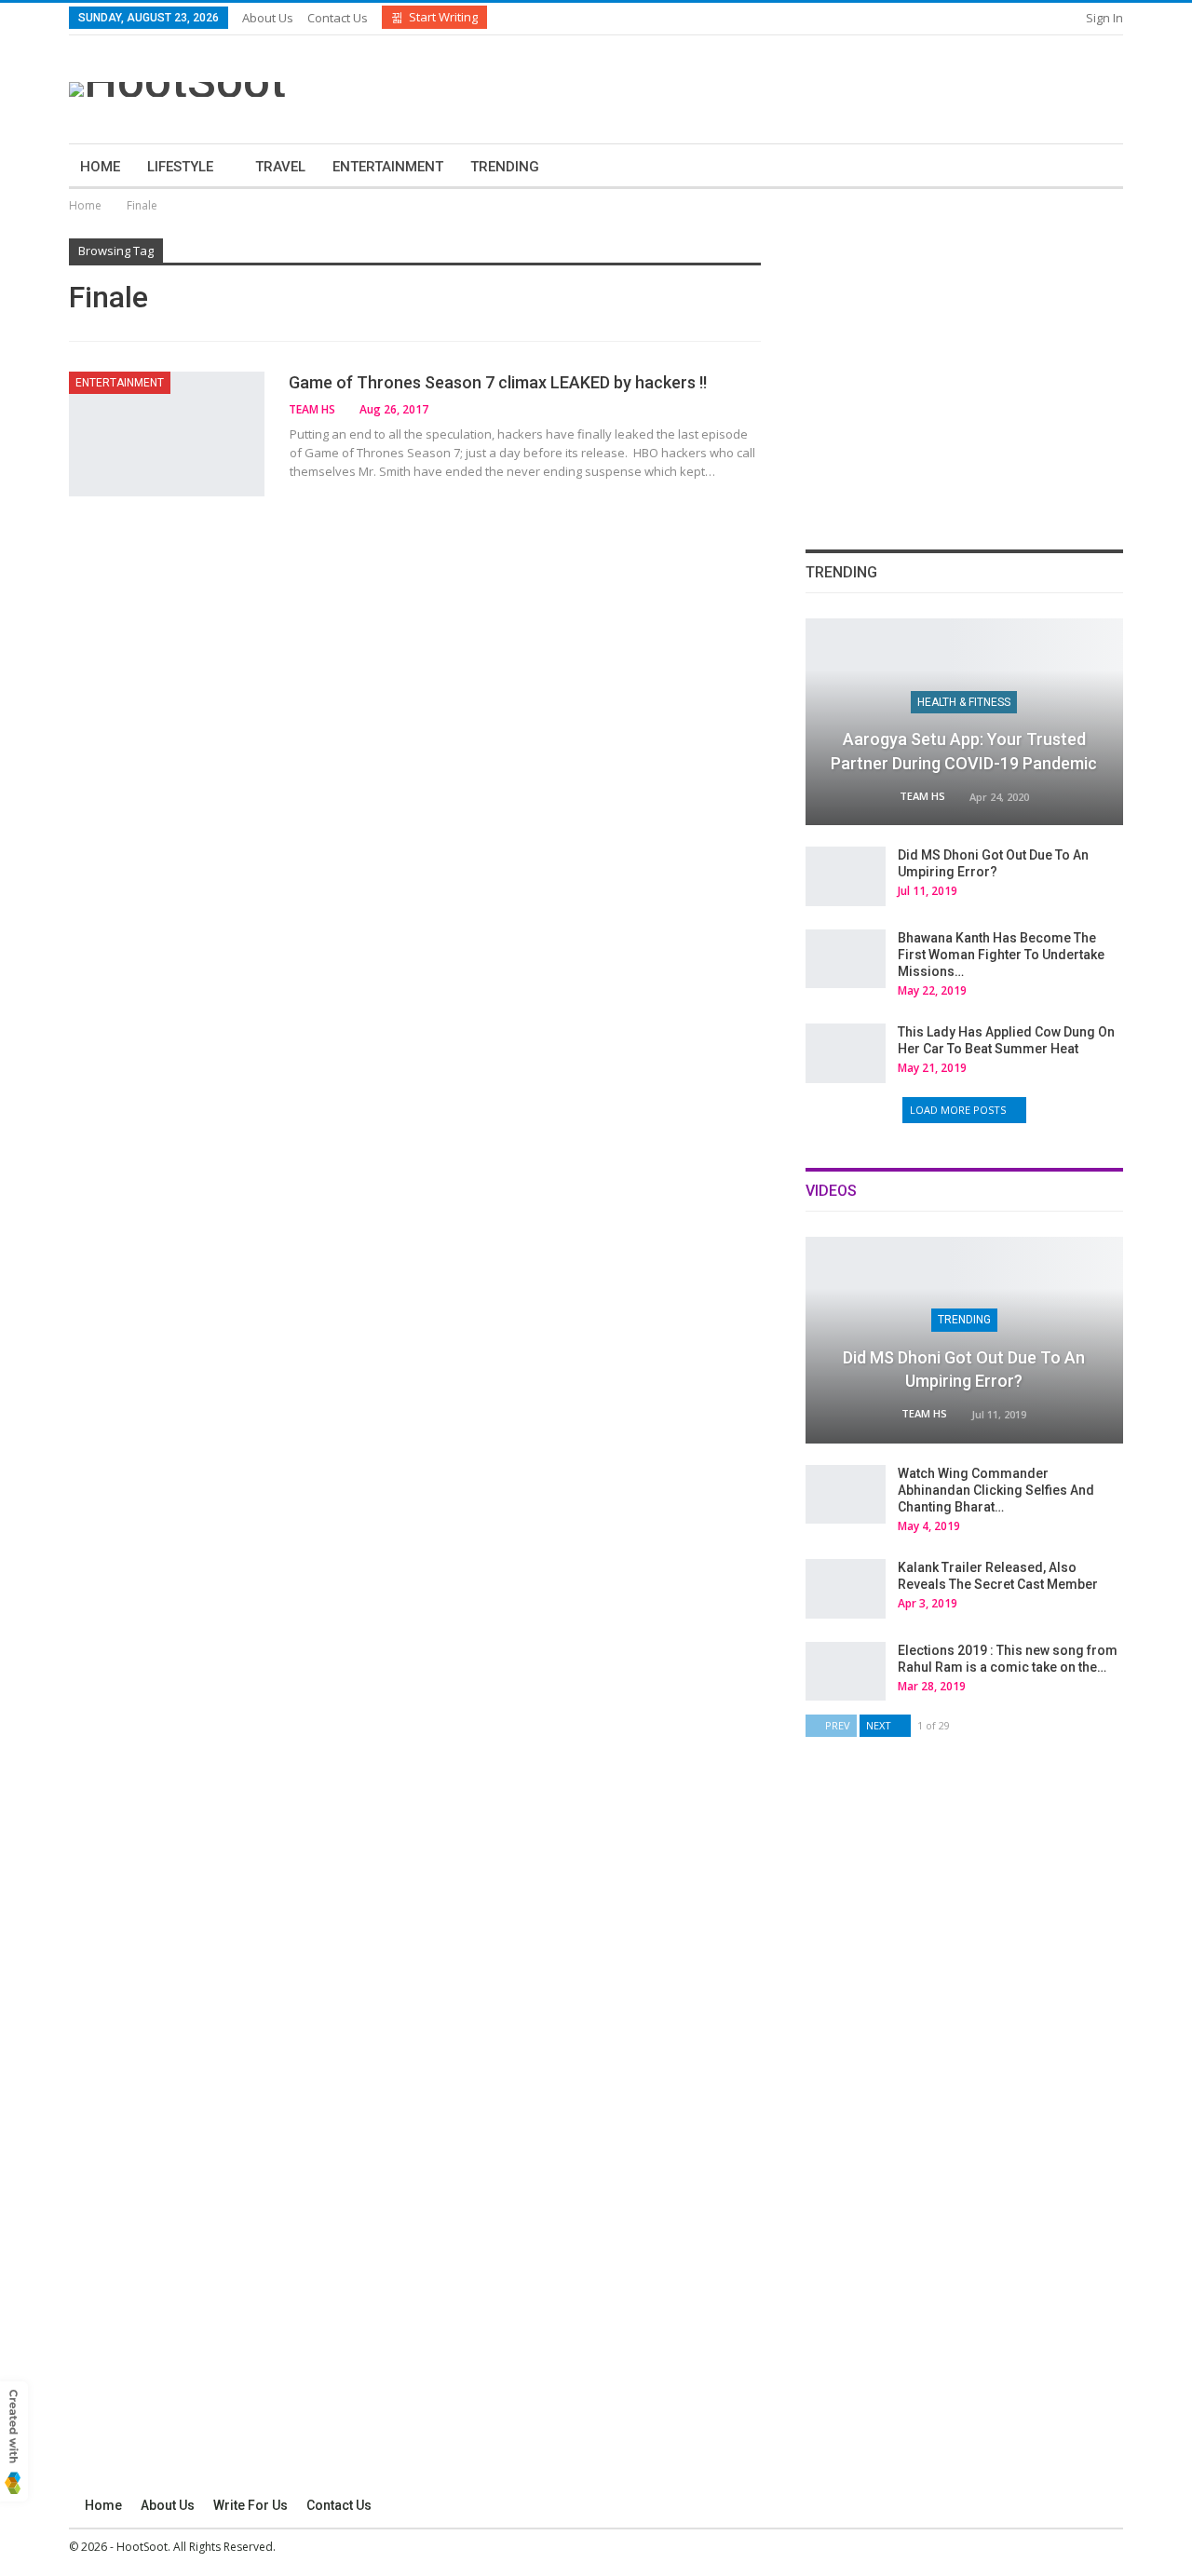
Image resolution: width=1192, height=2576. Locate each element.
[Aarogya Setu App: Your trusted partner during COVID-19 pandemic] (964, 722)
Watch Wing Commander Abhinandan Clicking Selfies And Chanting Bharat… (996, 1490)
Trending (505, 167)
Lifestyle (180, 167)
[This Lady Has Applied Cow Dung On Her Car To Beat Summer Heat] (846, 1053)
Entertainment (388, 167)
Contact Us (338, 18)
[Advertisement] (779, 87)
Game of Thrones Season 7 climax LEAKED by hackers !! (498, 382)
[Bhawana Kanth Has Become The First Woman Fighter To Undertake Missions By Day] (846, 959)
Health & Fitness (964, 702)
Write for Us (251, 2505)
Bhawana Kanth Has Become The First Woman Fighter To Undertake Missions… (1001, 955)
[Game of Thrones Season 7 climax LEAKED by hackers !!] (167, 434)
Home (100, 167)
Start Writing (443, 17)
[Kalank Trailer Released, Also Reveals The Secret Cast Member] (846, 1589)
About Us (268, 18)
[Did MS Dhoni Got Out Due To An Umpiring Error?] (846, 876)
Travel (280, 167)
